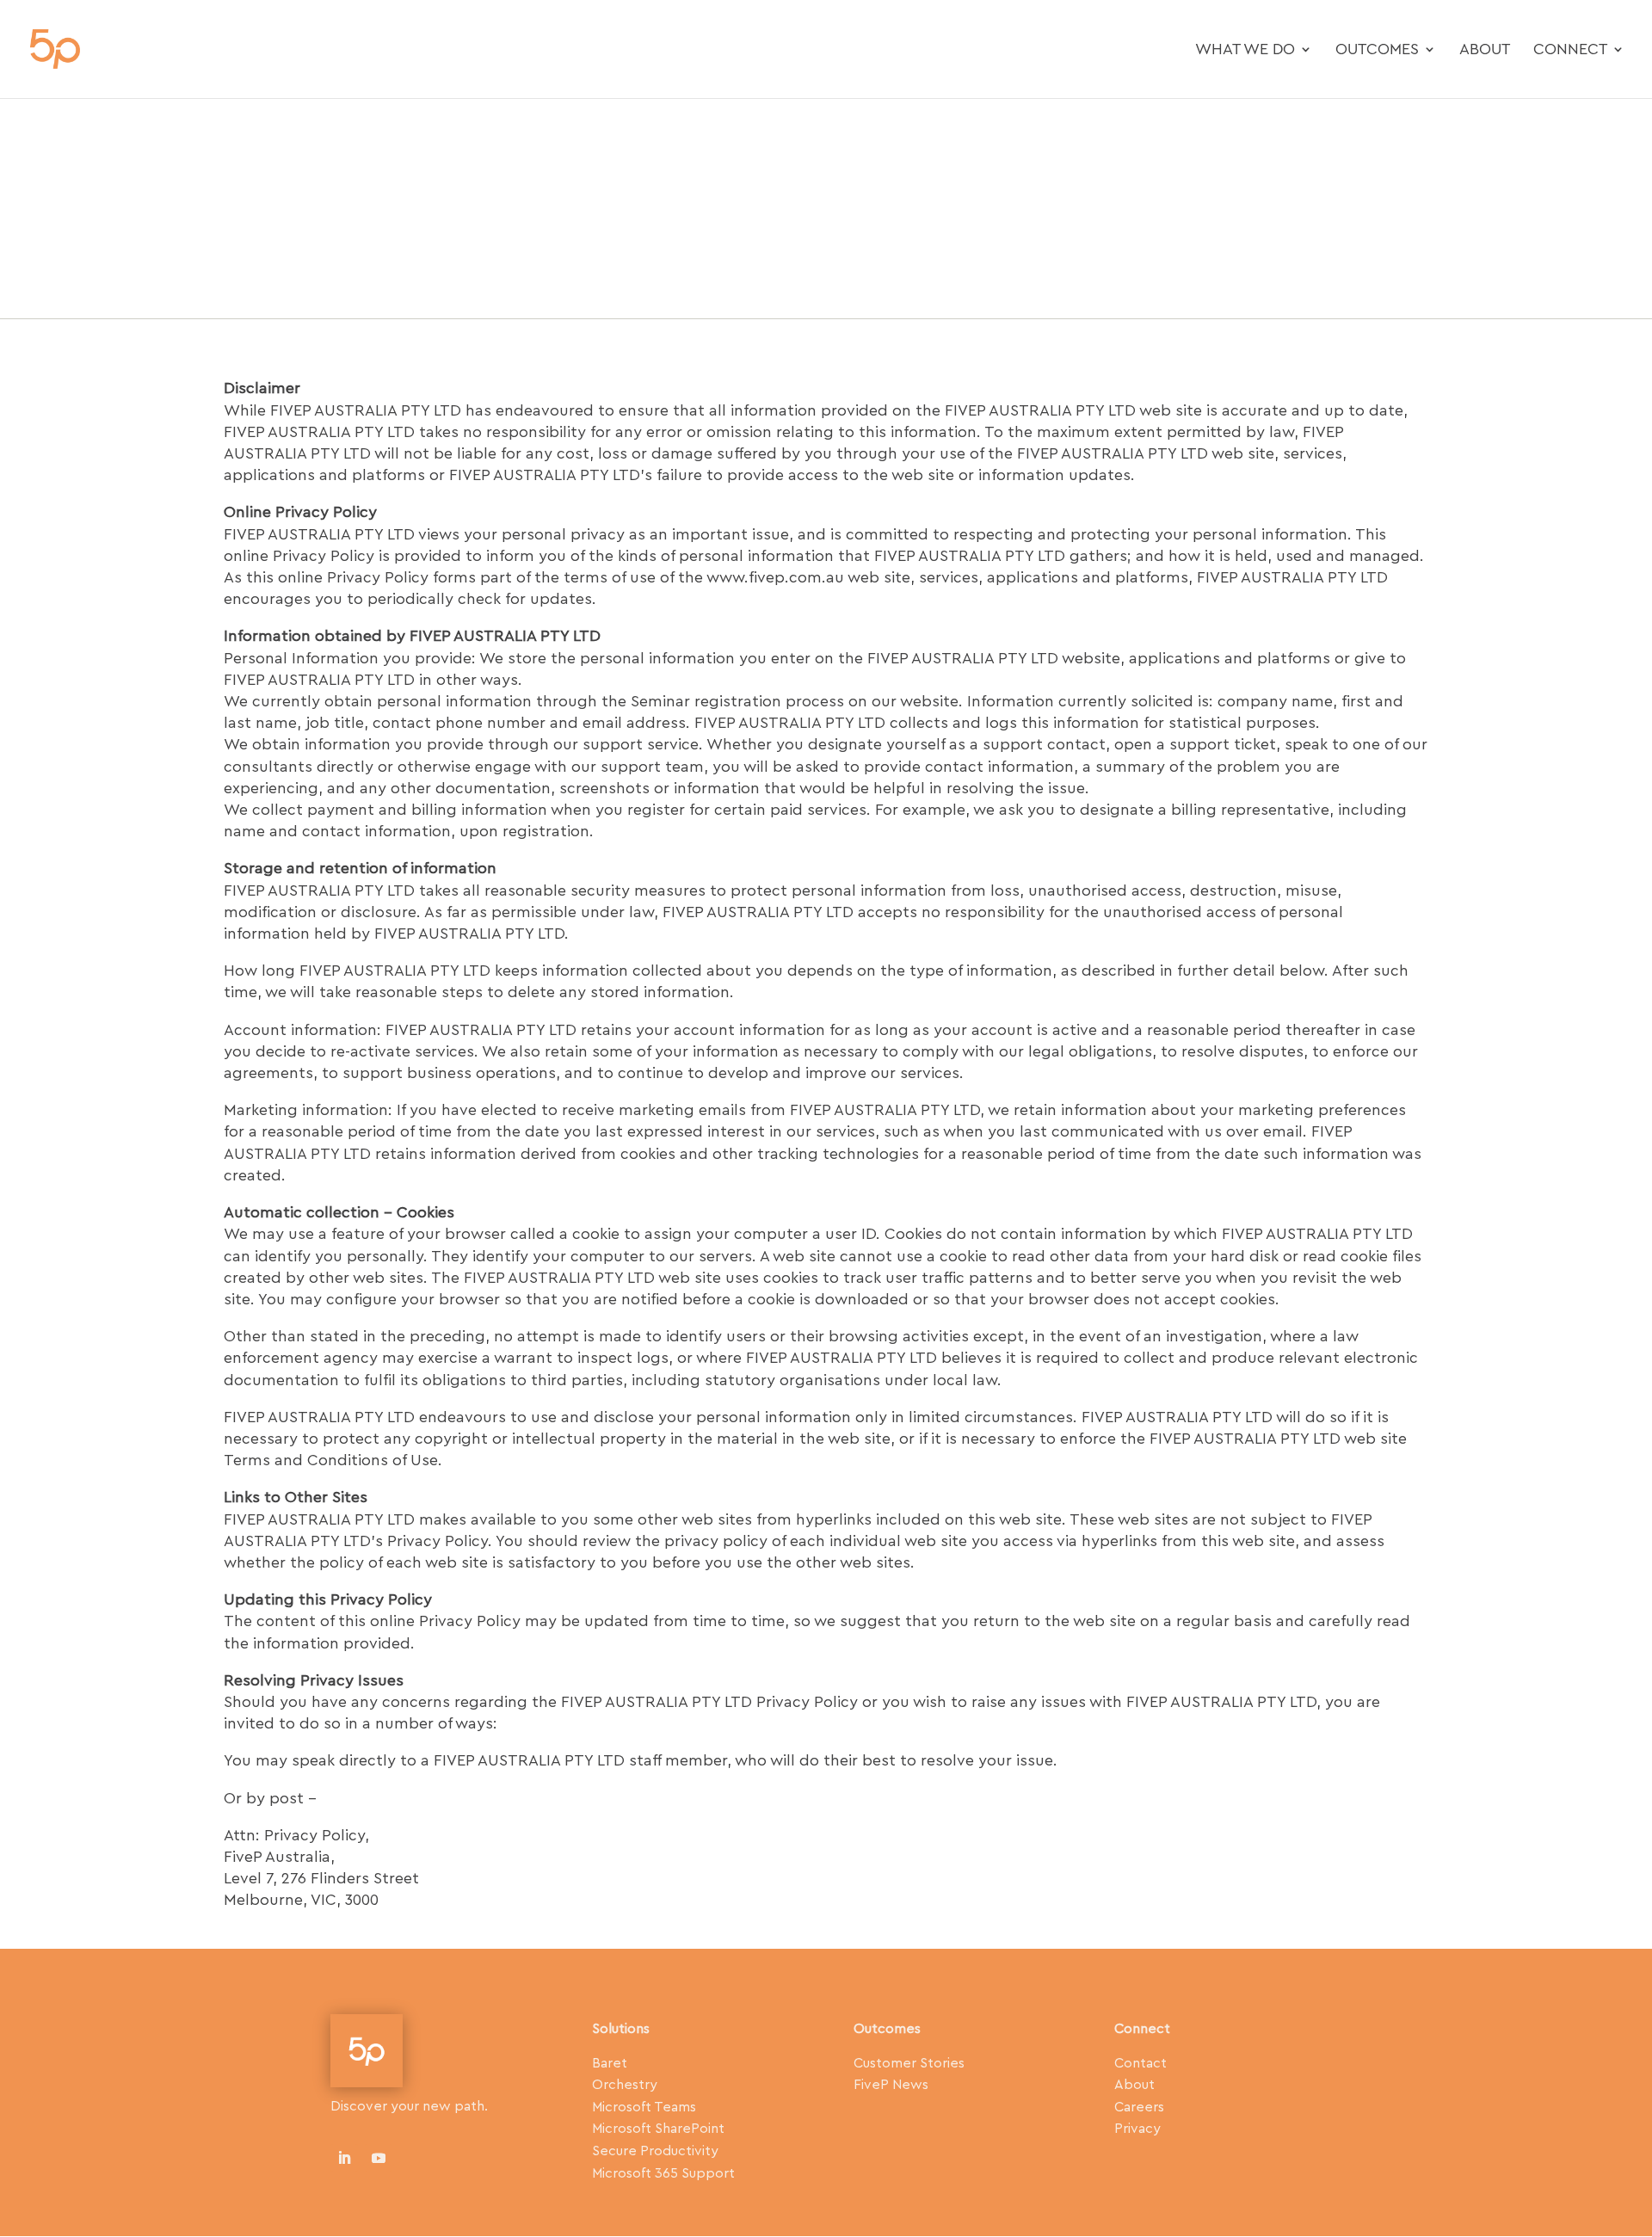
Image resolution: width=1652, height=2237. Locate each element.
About (1485, 50)
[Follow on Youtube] (379, 2158)
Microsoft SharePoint (658, 2129)
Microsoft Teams (644, 2107)
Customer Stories (909, 2063)
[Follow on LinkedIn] (344, 2158)
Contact (1140, 2063)
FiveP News (891, 2085)
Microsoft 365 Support (663, 2173)
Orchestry (625, 2085)
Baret (610, 2063)
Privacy (1137, 2129)
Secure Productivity (655, 2151)
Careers (1139, 2107)
